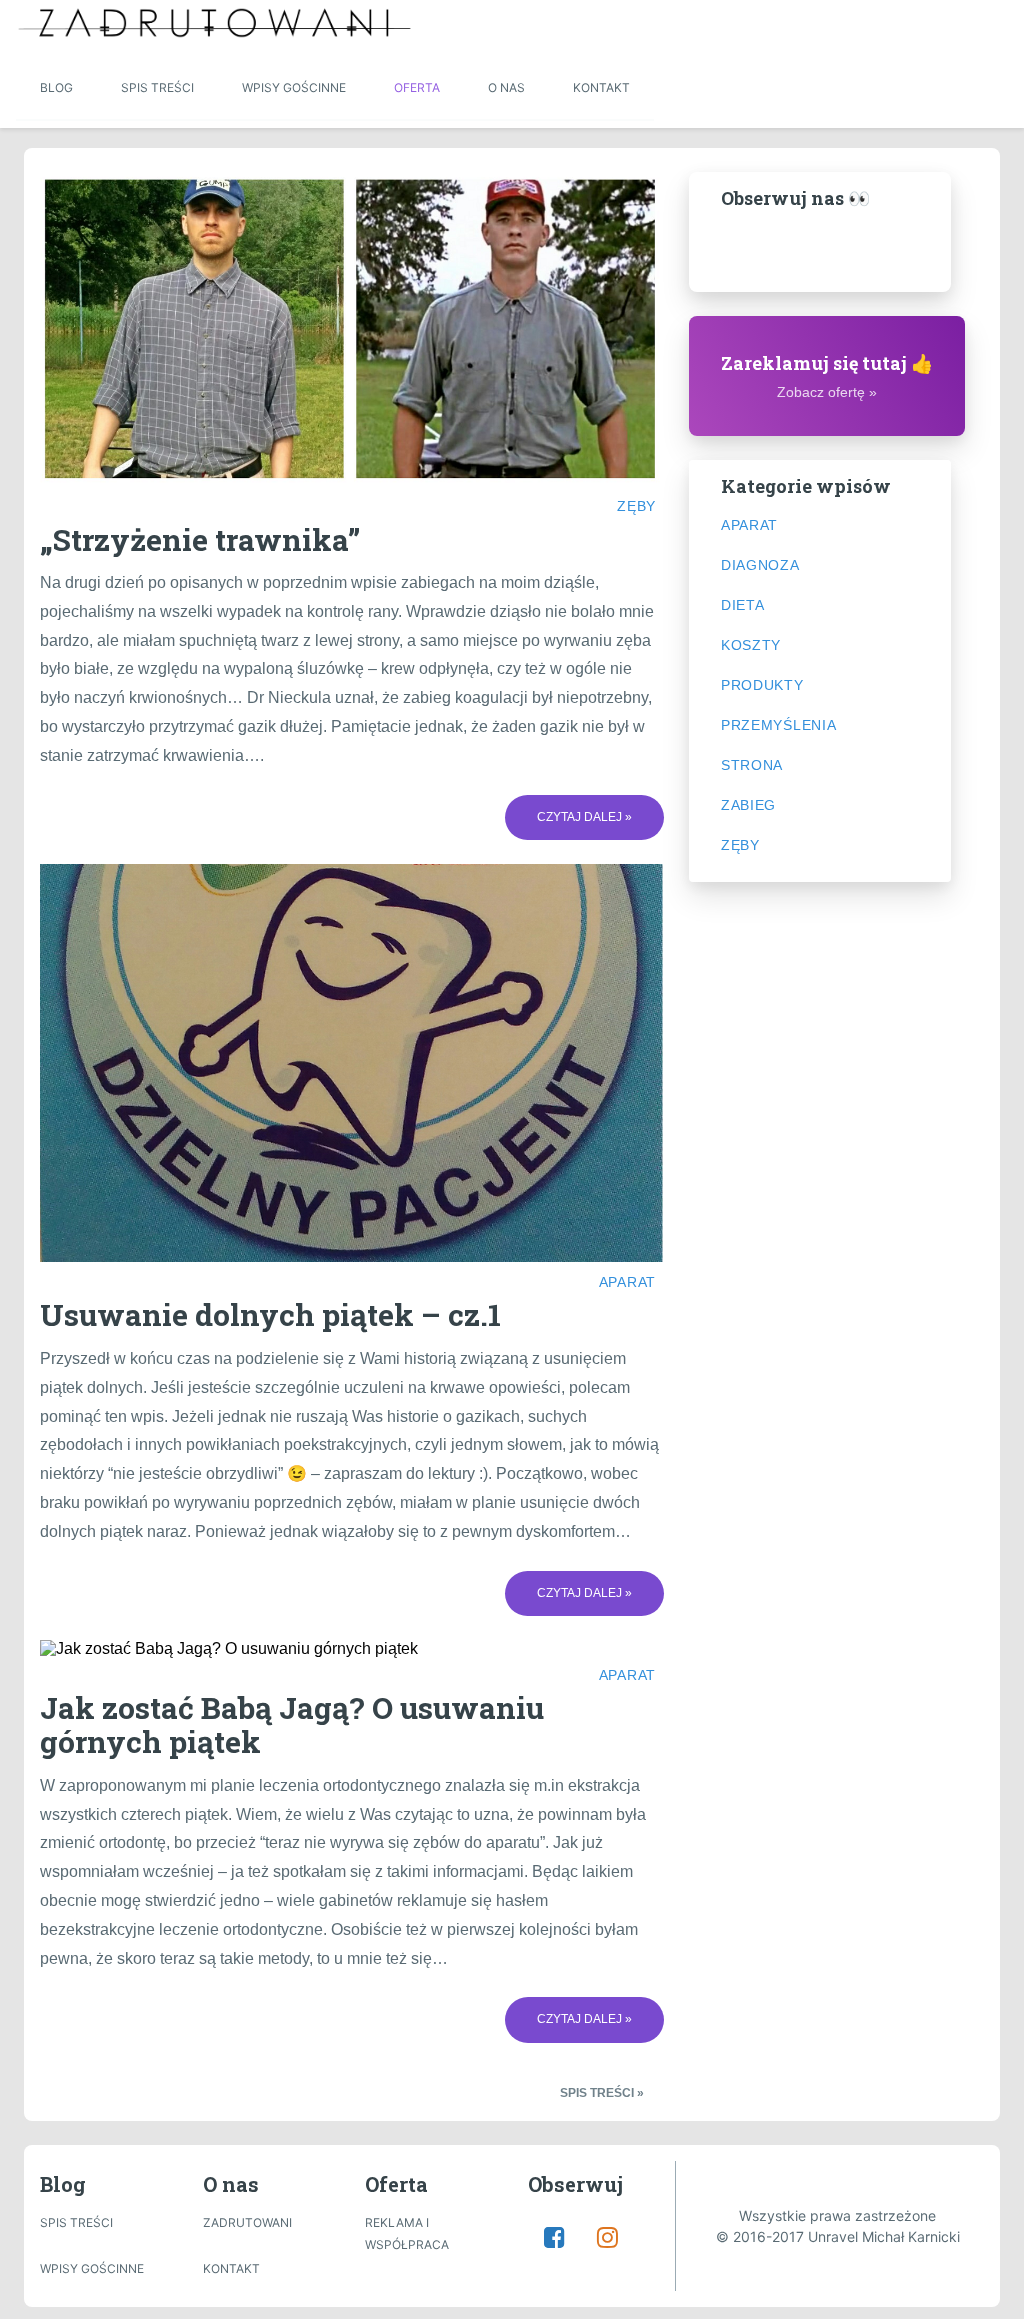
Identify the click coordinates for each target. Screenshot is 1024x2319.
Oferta (417, 87)
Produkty (762, 685)
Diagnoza (760, 565)
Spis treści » (602, 2093)
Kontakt (601, 87)
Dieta (743, 605)
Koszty (751, 645)
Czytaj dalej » (584, 817)
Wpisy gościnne (294, 87)
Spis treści (157, 87)
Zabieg (748, 805)
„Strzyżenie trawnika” (200, 539)
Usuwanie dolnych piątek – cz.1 (270, 1314)
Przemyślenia (778, 725)
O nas (506, 87)
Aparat (627, 1282)
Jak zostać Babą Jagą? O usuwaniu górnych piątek (292, 1725)
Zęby (636, 506)
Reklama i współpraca (407, 2233)
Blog (56, 87)
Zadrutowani (247, 2222)
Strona (752, 765)
